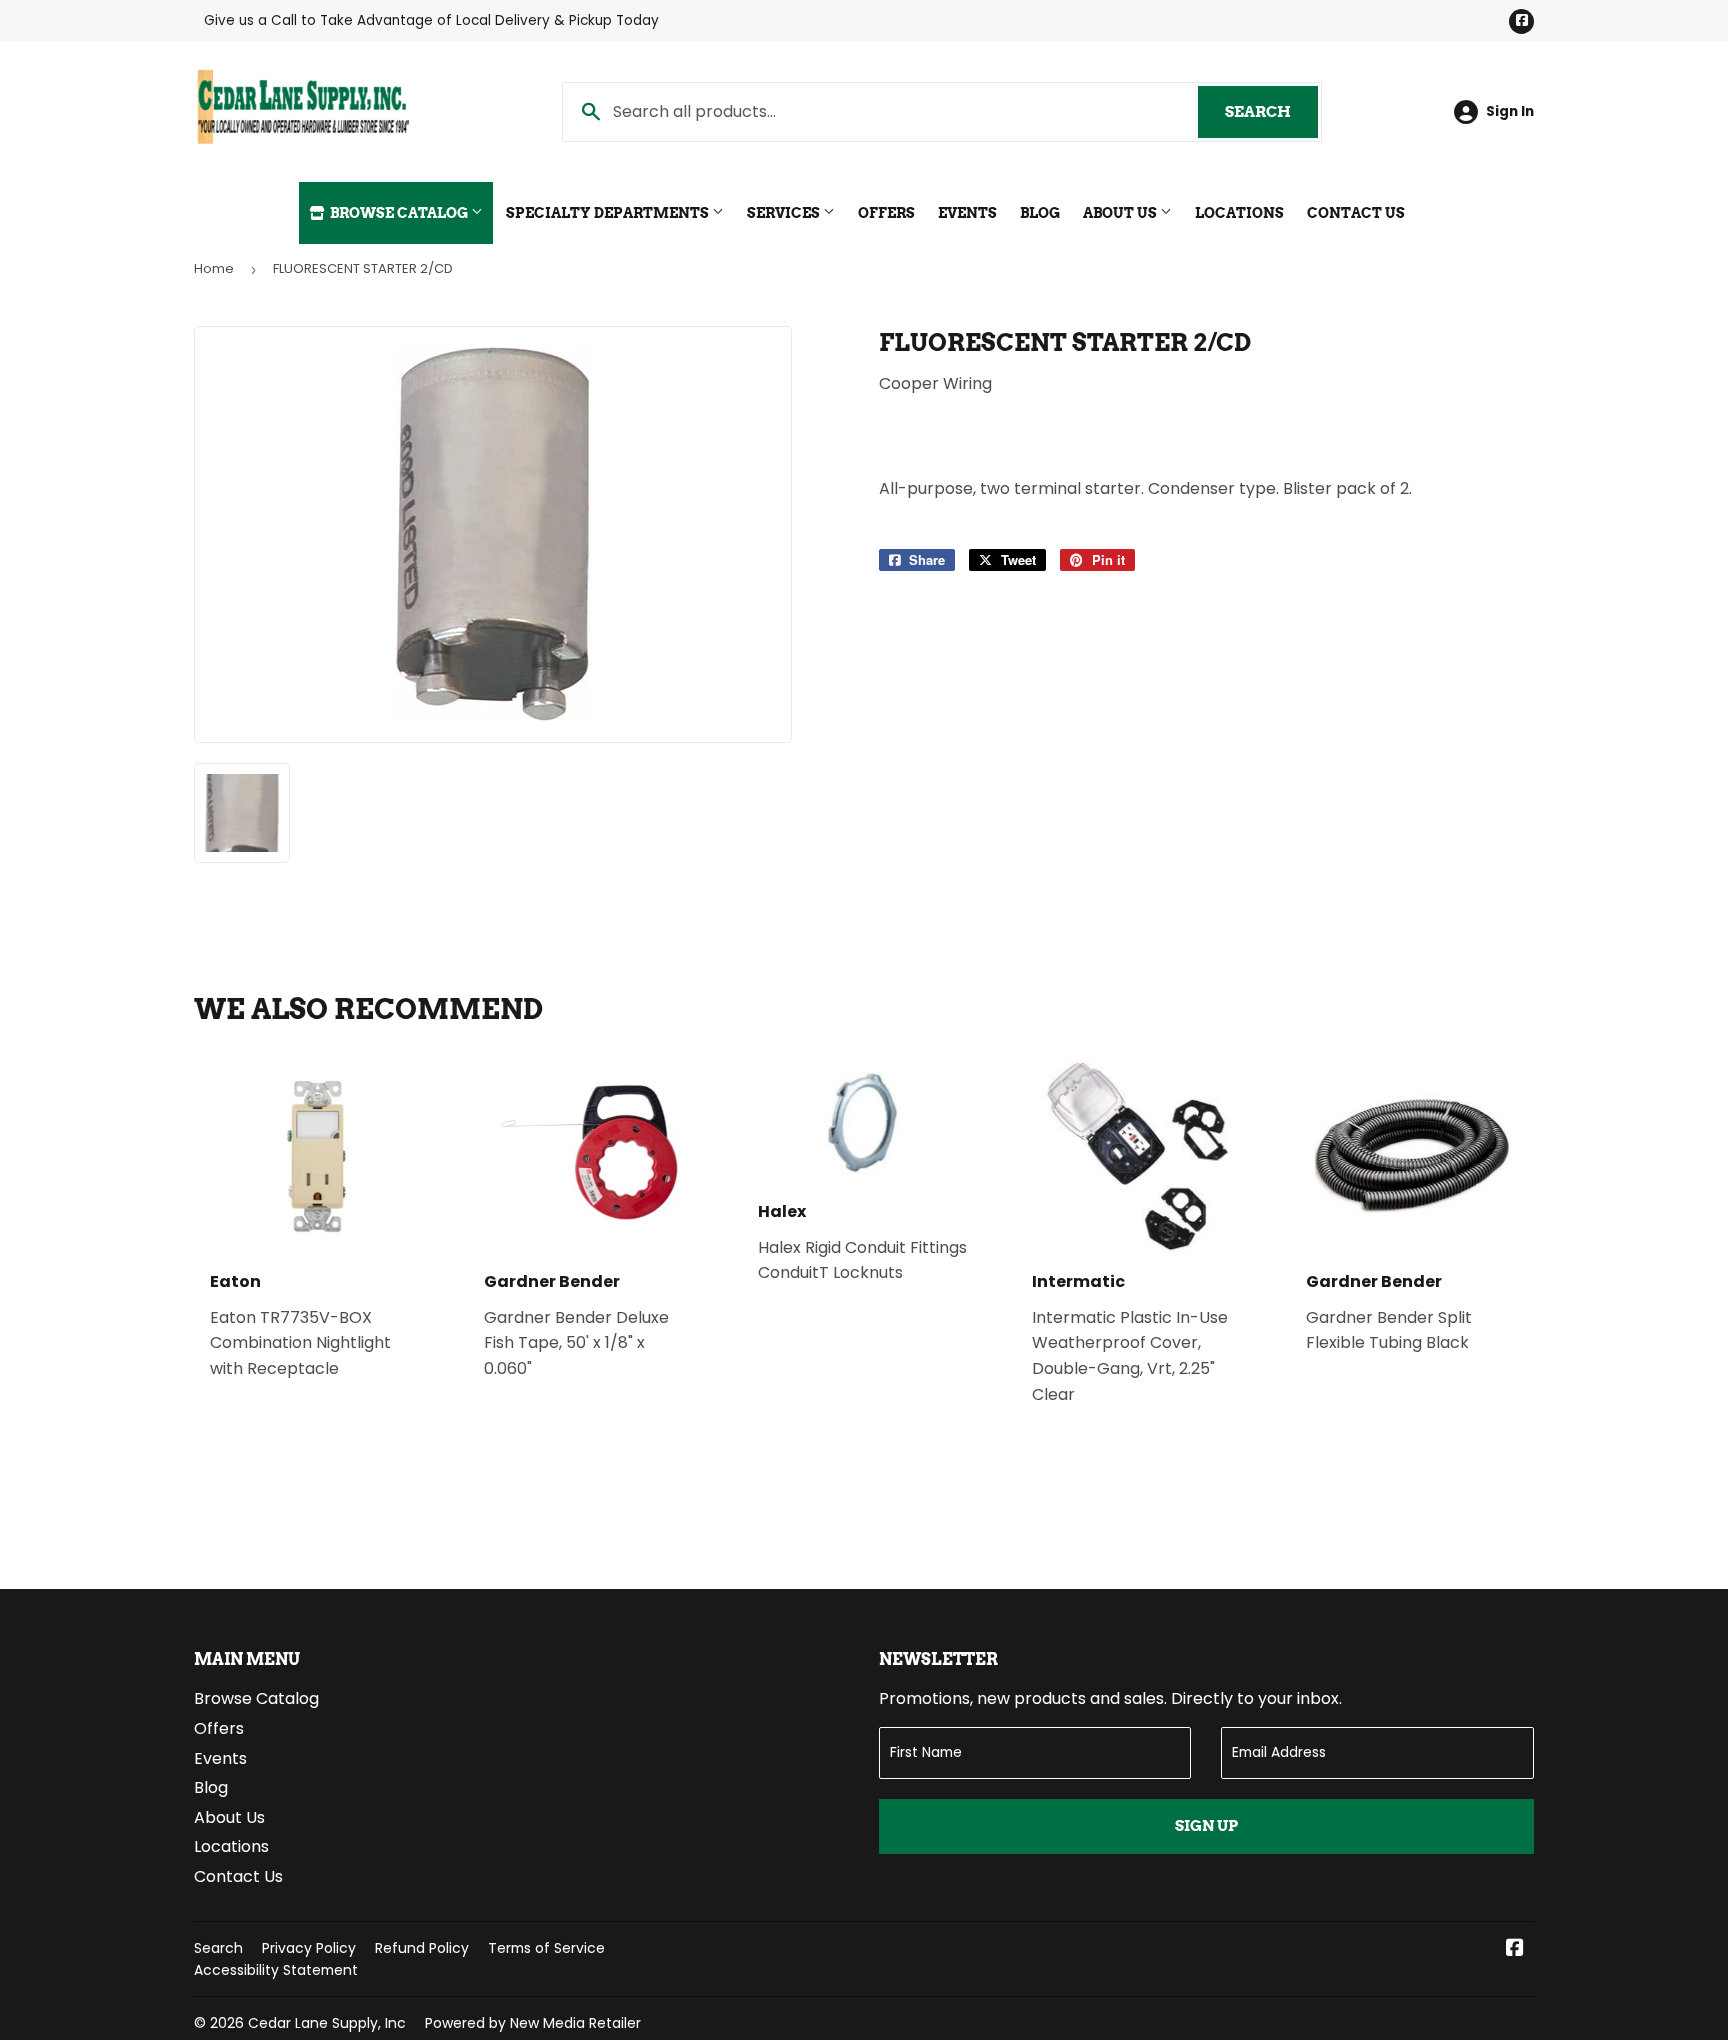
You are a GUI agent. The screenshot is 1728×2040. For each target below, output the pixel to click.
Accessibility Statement (276, 1970)
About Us (1121, 213)
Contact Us (1356, 213)
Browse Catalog (399, 213)
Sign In (1510, 111)
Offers (886, 213)
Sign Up (1206, 1826)
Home (214, 268)
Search (1271, 112)
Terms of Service (546, 1948)
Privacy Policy (309, 1948)
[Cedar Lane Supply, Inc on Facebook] (1515, 1949)
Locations (1239, 213)
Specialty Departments (609, 213)
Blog (1040, 213)
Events (967, 213)
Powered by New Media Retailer (533, 2023)
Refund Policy (422, 1948)
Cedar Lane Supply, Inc (327, 2023)
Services (785, 213)
